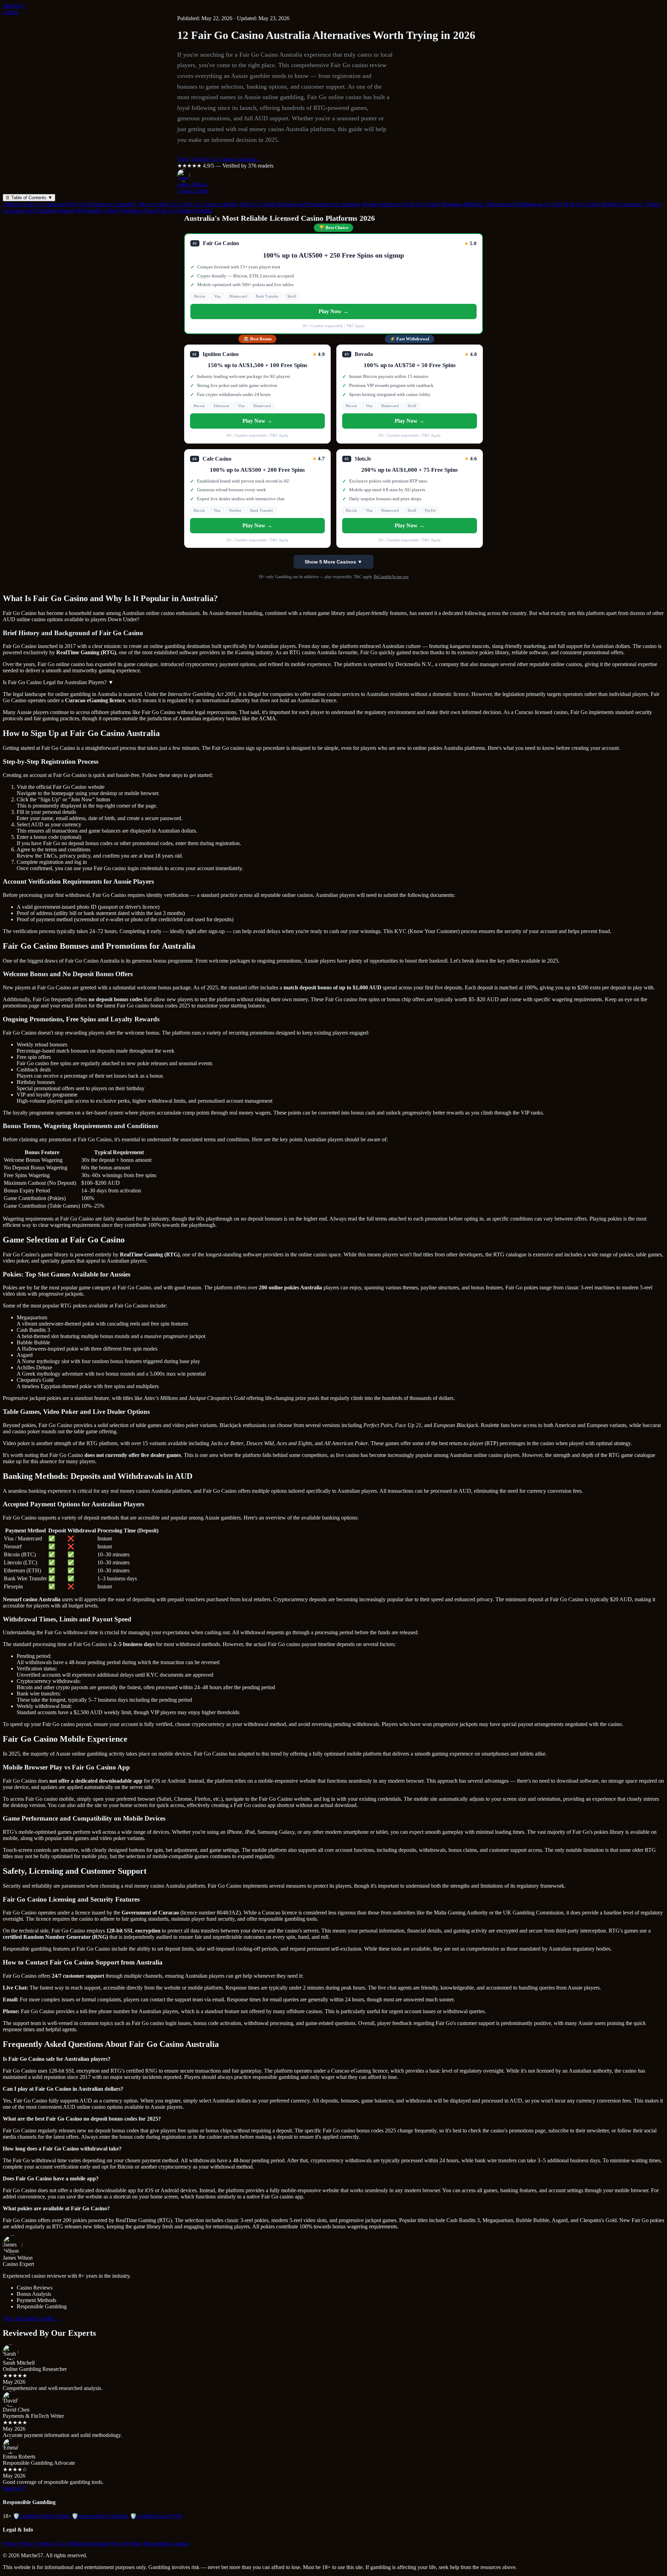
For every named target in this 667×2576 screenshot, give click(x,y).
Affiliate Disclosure (88, 2543)
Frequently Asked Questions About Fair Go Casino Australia (144, 210)
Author (11, 12)
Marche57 (14, 6)
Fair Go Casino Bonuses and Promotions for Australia (300, 204)
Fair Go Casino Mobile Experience (603, 204)
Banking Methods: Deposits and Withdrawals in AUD (501, 204)
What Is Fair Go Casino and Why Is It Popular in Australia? (69, 204)
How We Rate (126, 2543)
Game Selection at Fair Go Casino (401, 204)
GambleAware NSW (156, 2516)
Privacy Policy (19, 2543)
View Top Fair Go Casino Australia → (220, 159)
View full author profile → (32, 2318)
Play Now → (333, 311)
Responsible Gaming (166, 2543)
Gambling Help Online (42, 2516)
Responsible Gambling (100, 2516)
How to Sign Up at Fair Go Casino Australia (188, 204)
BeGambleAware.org (391, 577)
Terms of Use (51, 2543)
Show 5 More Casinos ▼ (333, 562)
